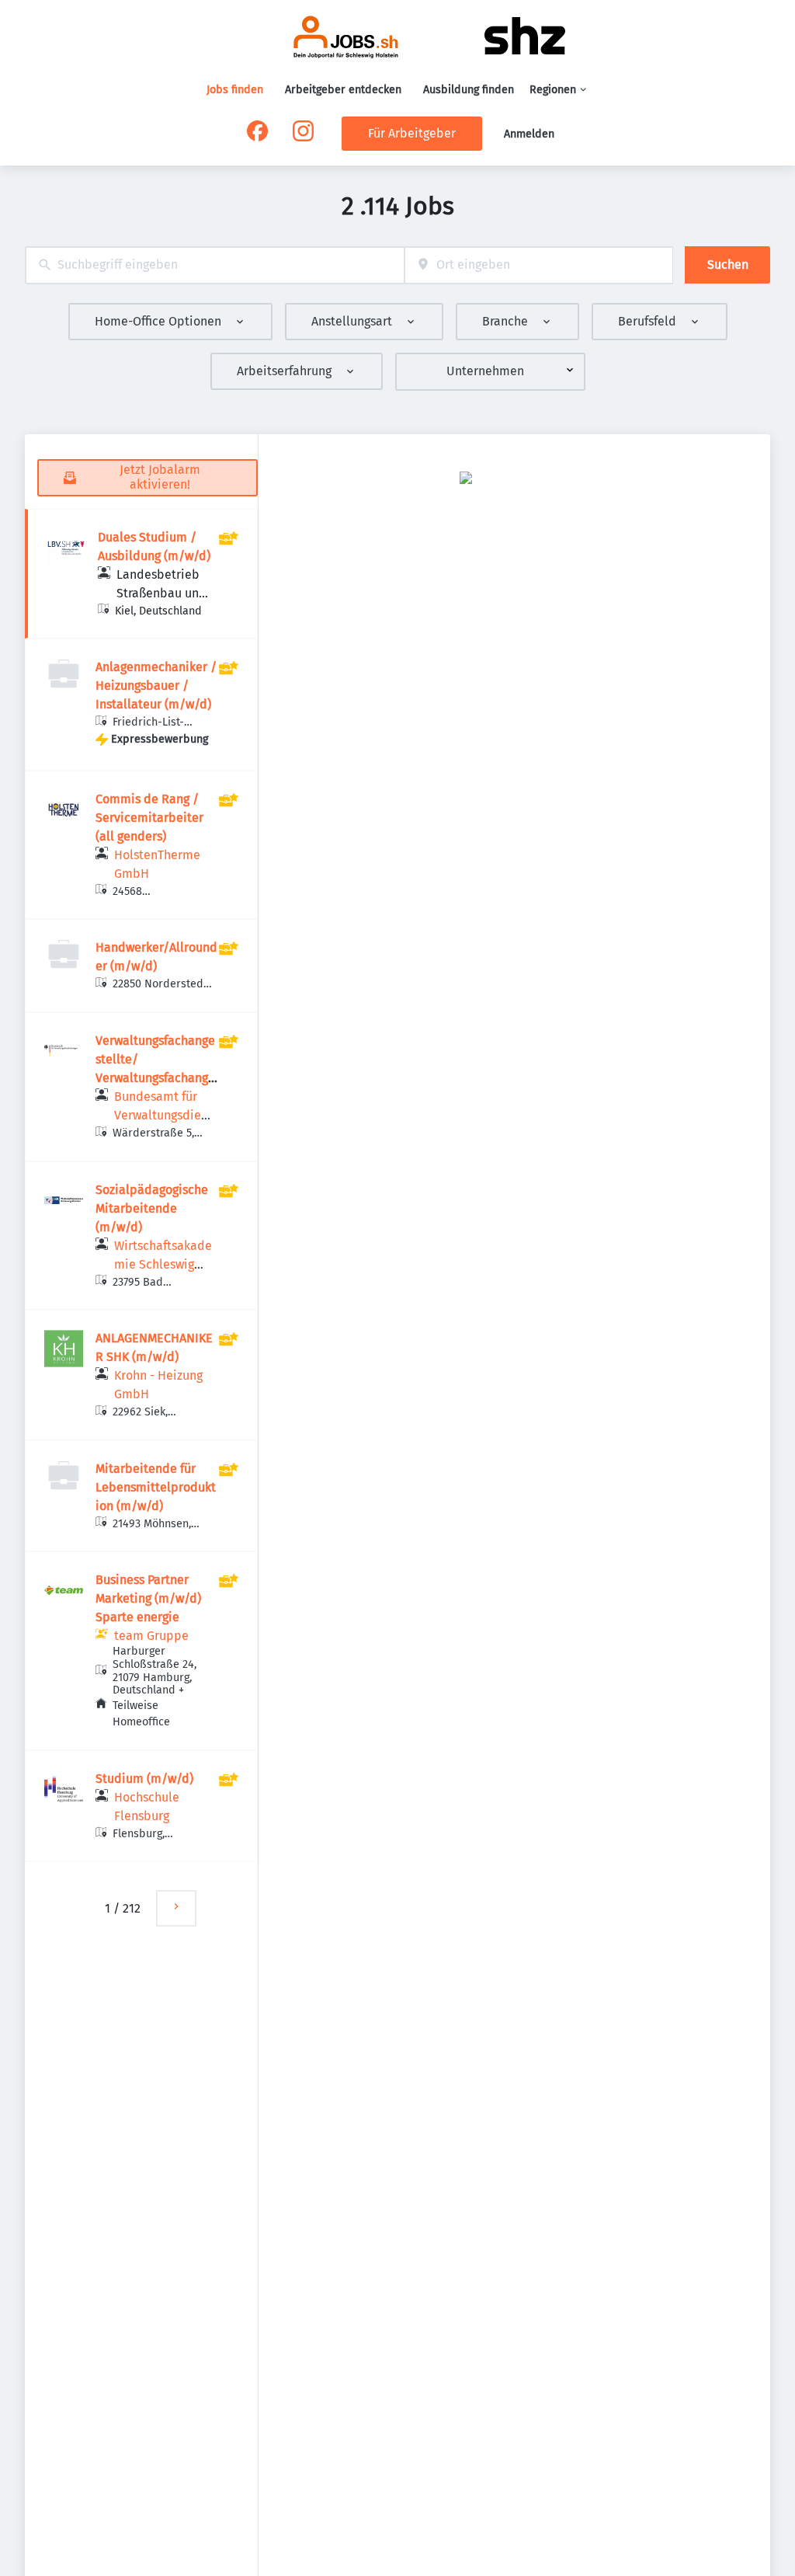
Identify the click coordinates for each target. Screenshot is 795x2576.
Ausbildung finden (469, 90)
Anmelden (529, 134)
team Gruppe (151, 1636)
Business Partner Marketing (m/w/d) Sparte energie (148, 1598)
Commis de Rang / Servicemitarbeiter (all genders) (149, 818)
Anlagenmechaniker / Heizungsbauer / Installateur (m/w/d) (156, 686)
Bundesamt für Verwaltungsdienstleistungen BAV (161, 1115)
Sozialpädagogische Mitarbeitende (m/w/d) (152, 1208)
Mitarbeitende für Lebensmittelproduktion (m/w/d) (156, 1487)
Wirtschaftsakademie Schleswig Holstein (163, 1264)
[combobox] (215, 265)
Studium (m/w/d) (144, 1779)
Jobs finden (235, 90)
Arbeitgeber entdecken (343, 90)
